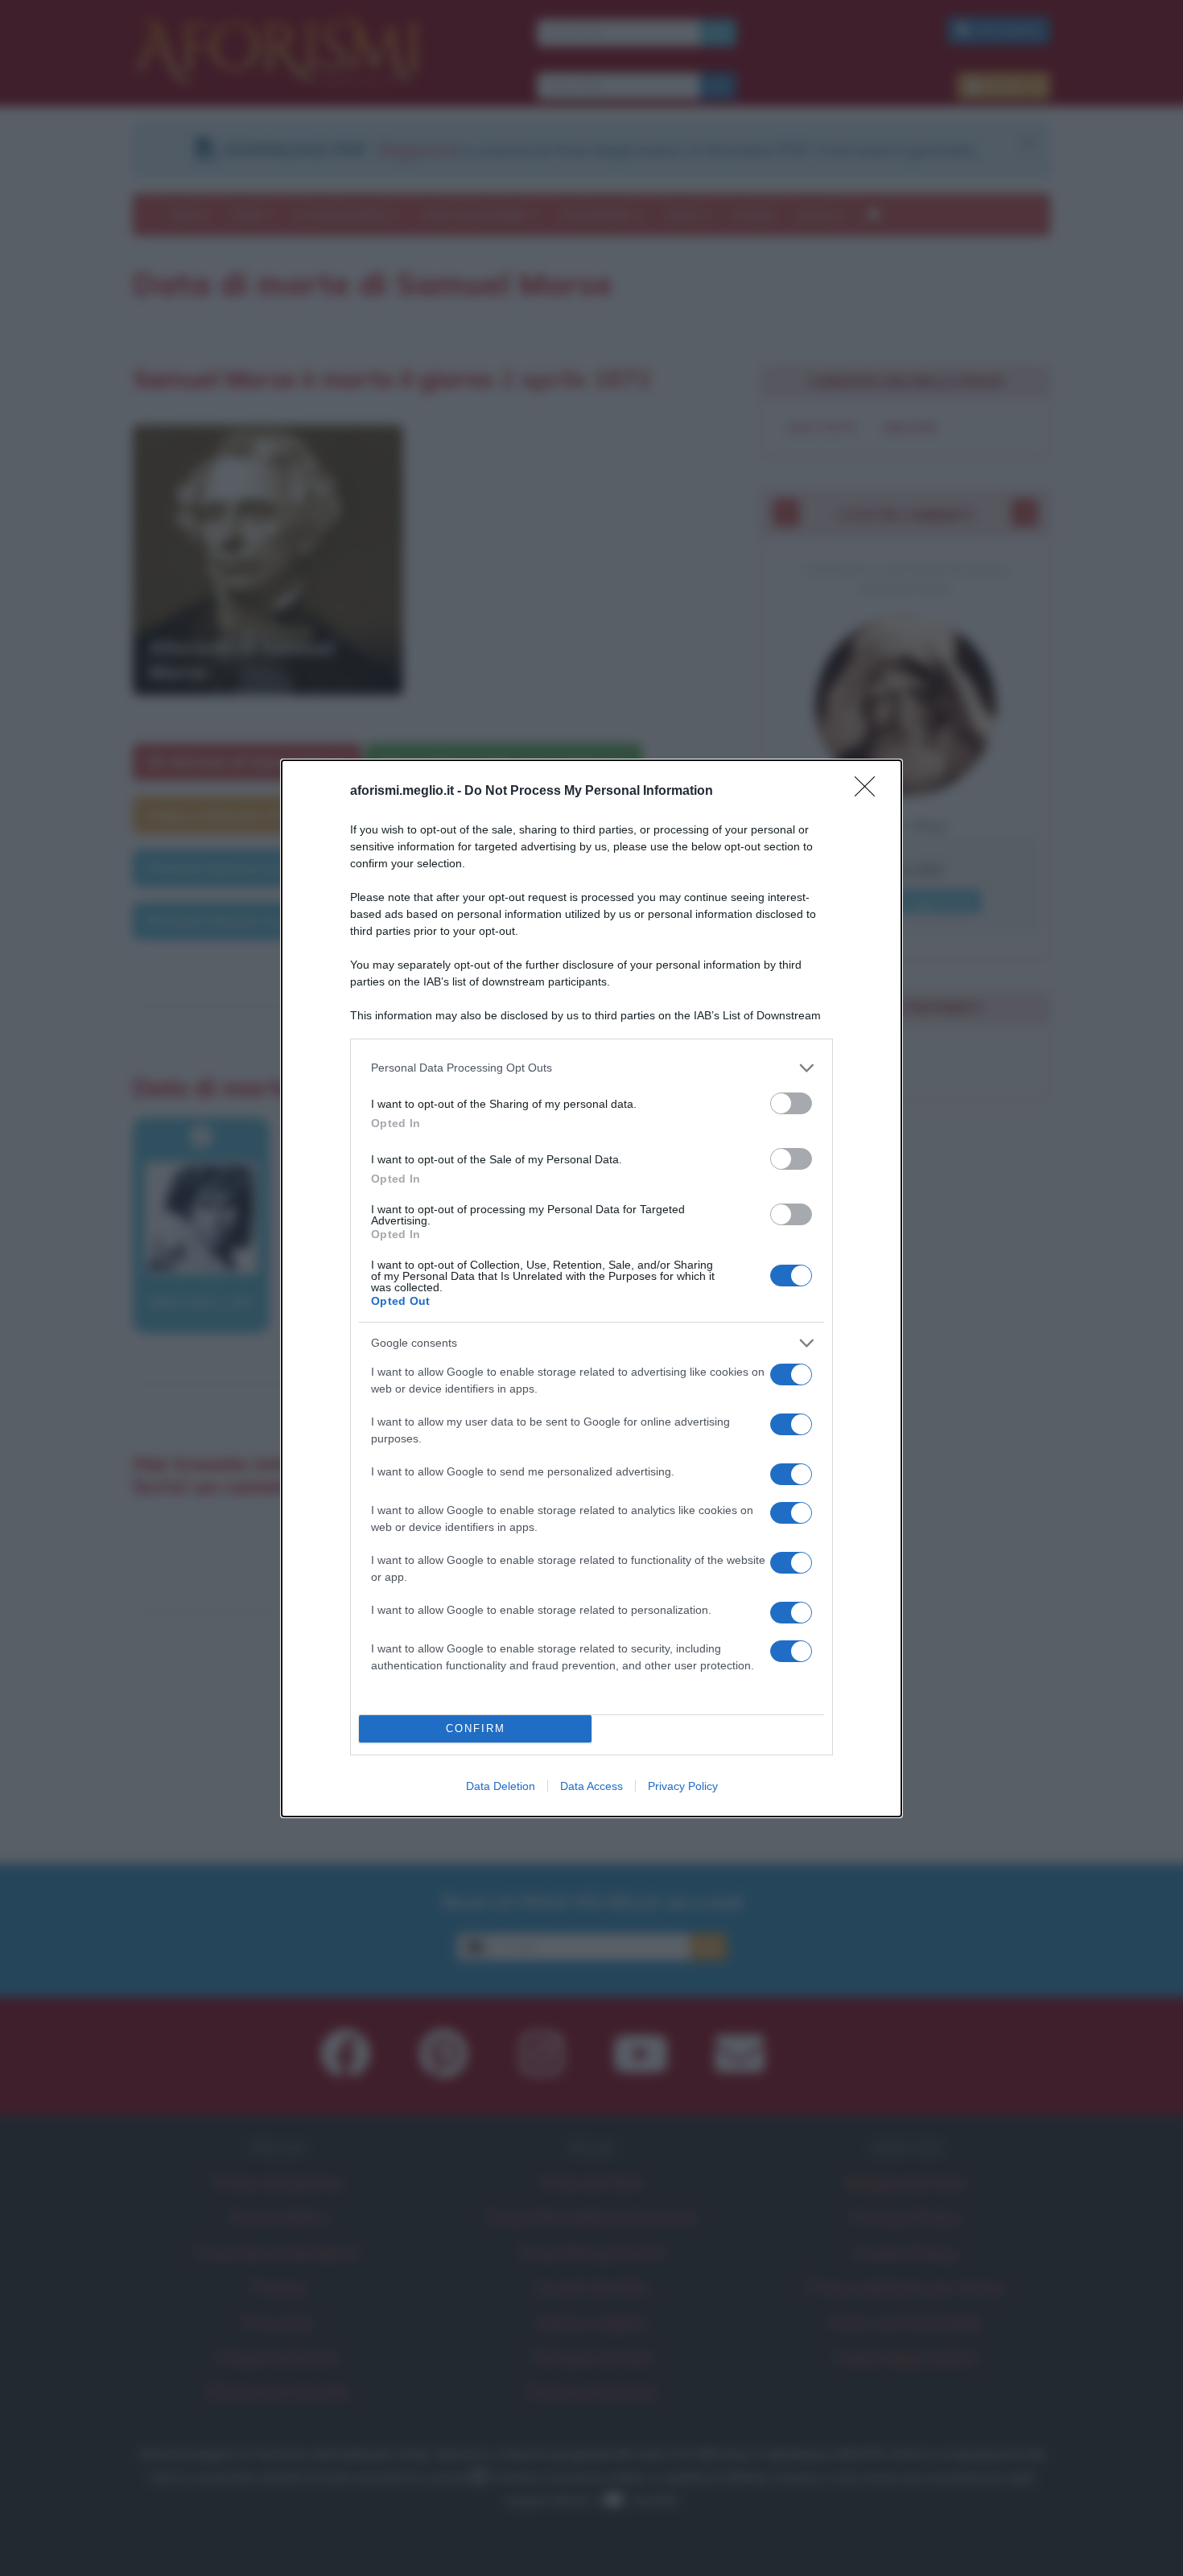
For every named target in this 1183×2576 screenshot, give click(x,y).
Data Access (591, 1786)
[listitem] (591, 1068)
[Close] (870, 792)
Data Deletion (501, 1786)
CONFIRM (476, 1728)
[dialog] (591, 1288)
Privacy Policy (683, 1786)
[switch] (791, 1103)
